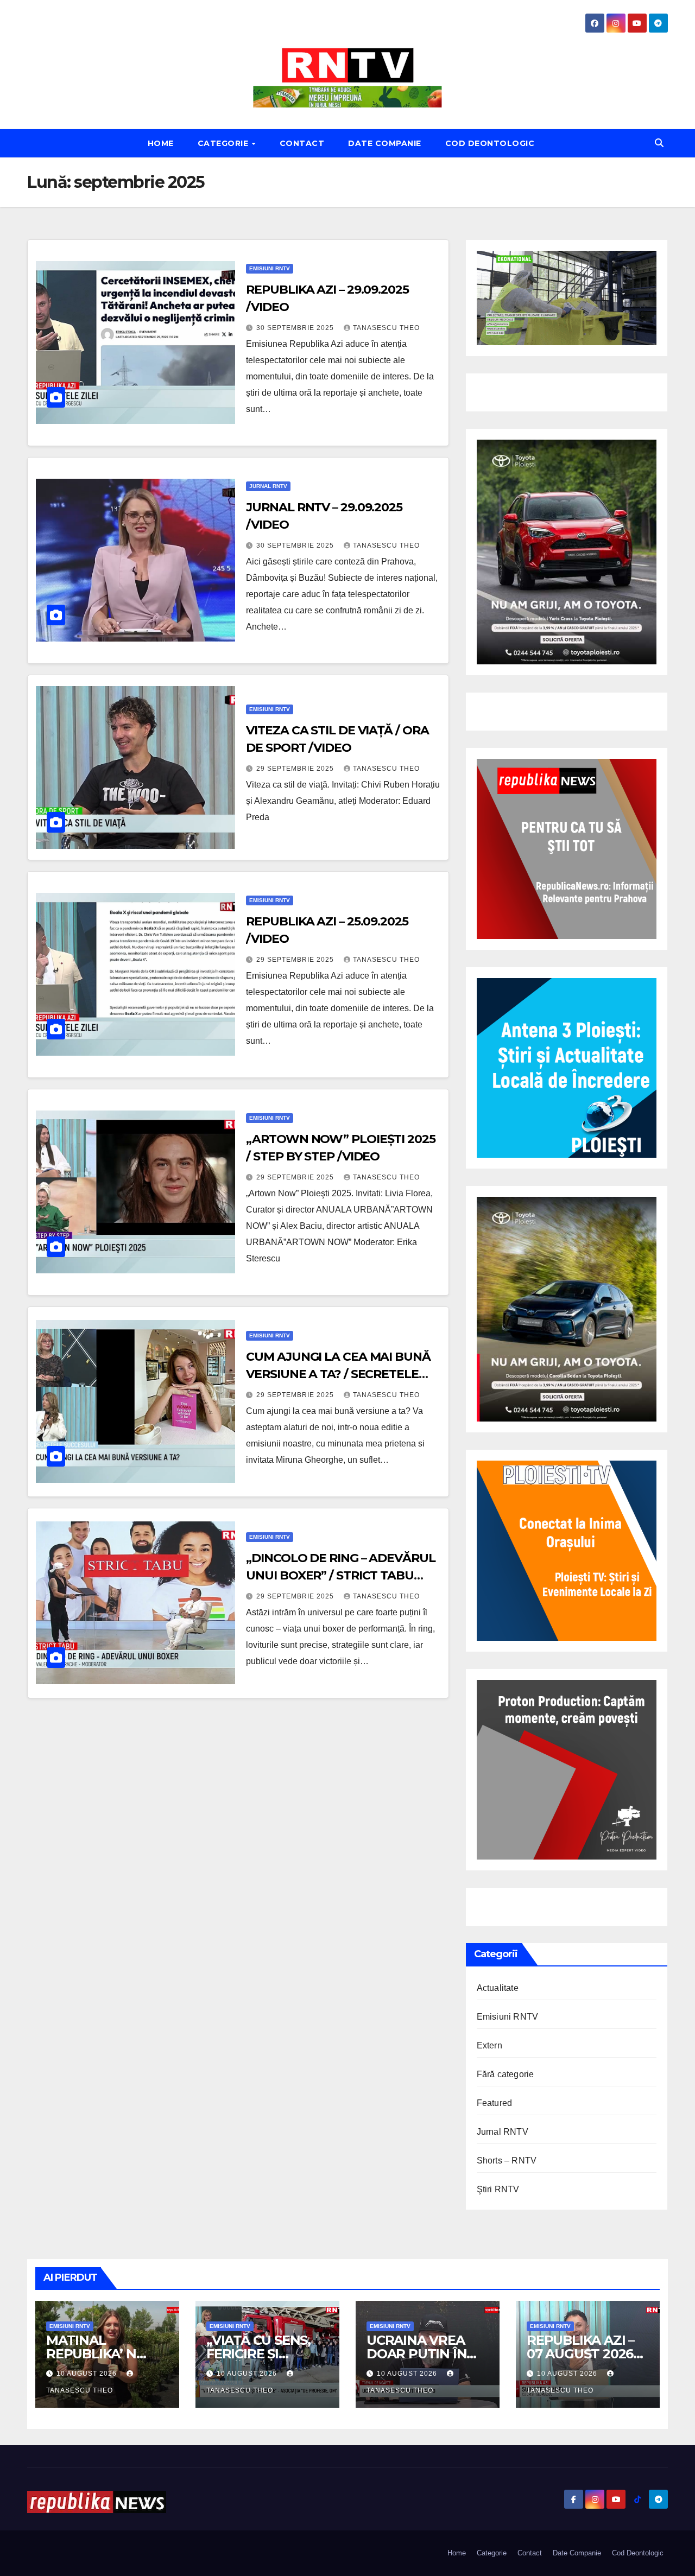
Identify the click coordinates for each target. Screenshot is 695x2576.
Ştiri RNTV (498, 2189)
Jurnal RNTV (268, 486)
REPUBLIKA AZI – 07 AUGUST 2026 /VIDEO (580, 2354)
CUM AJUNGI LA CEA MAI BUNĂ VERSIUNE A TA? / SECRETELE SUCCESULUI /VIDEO (338, 1374)
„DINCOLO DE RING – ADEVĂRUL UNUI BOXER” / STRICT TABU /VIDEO (340, 1575)
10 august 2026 (88, 2374)
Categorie (224, 143)
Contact (302, 143)
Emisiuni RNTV (270, 268)
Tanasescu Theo (386, 328)
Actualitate (498, 1988)
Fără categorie (506, 2074)
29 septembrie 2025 (296, 769)
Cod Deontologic (490, 143)
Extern (489, 2045)
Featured (495, 2103)
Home (161, 143)
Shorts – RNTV (507, 2161)
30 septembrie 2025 (296, 328)
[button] (659, 143)
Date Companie (385, 143)
